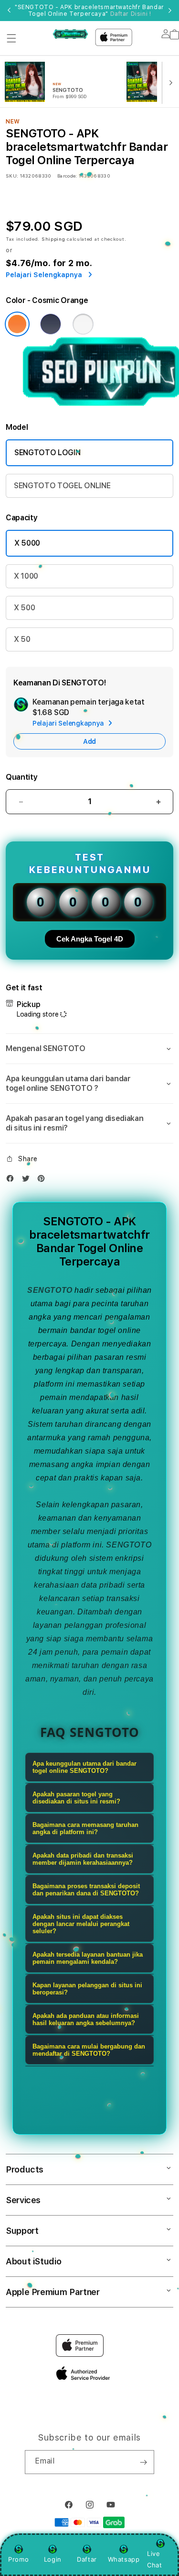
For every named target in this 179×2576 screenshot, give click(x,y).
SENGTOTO (50, 1290)
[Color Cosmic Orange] (17, 324)
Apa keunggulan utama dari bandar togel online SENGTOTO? (84, 1767)
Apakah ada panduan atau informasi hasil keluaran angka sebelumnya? (86, 2019)
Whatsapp (124, 2559)
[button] (11, 38)
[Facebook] (12, 1181)
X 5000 (27, 543)
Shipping (53, 239)
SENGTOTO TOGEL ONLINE (62, 486)
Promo (18, 2559)
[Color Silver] (83, 324)
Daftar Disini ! (131, 14)
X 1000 (26, 576)
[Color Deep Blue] (51, 324)
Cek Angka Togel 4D (90, 939)
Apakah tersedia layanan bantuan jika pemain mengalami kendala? (88, 1958)
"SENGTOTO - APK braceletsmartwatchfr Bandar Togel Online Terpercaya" (89, 11)
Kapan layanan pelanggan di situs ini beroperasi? (87, 1989)
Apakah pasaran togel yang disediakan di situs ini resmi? (76, 1798)
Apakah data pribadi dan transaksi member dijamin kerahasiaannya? (83, 1859)
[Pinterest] (43, 1181)
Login (53, 2559)
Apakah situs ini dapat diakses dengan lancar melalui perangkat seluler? (81, 1924)
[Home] (70, 34)
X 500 (24, 608)
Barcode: (67, 176)
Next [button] (170, 11)
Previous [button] (9, 11)
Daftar (87, 2559)
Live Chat (154, 2559)
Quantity (21, 777)
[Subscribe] (143, 2462)
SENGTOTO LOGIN (47, 453)
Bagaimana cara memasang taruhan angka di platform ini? (85, 1828)
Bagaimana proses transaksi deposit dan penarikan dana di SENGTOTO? (86, 1890)
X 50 (22, 639)
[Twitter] (28, 1181)
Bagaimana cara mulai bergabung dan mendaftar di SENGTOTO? (89, 2050)
